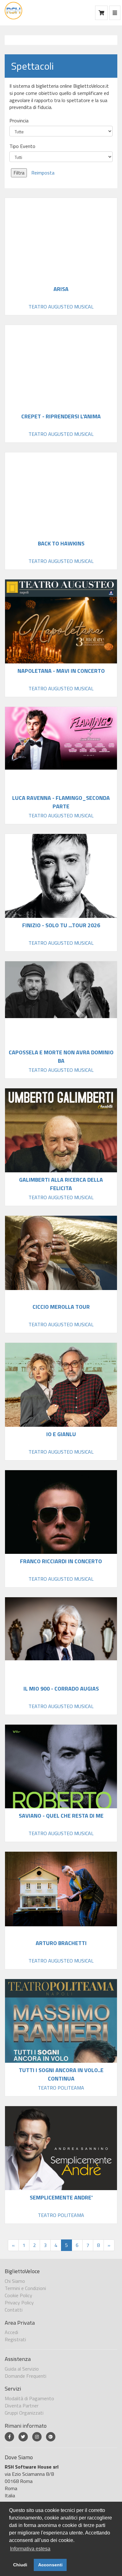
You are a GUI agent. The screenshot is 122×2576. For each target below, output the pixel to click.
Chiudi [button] (20, 2565)
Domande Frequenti (25, 2376)
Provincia (19, 121)
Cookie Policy (18, 2295)
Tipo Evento (22, 146)
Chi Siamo (15, 2281)
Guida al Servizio (22, 2369)
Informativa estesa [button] (30, 2549)
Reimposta (43, 173)
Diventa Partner (22, 2406)
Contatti (14, 2310)
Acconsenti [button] (50, 2565)
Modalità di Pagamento (29, 2398)
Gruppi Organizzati (24, 2413)
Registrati (15, 2339)
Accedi (11, 2332)
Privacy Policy (19, 2303)
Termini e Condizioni (25, 2288)
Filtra (19, 173)
